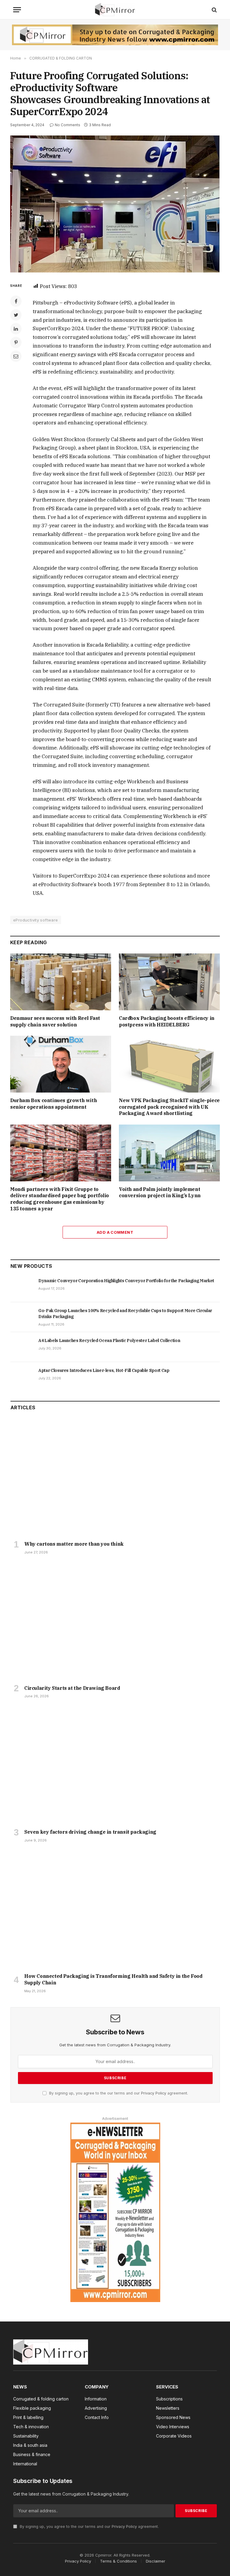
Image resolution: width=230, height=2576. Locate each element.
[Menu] (17, 10)
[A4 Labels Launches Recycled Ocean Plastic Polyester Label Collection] (22, 1347)
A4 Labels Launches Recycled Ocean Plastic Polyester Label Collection (109, 1340)
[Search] (214, 10)
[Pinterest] (16, 342)
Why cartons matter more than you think (74, 1544)
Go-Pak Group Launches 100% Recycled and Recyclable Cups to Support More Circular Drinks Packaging (125, 1314)
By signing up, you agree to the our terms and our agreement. (118, 2093)
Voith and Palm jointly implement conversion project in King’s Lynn (160, 1192)
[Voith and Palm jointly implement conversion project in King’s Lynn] (169, 1153)
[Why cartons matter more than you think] (115, 1477)
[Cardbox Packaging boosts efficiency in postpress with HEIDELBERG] (169, 982)
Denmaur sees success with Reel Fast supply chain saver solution (55, 1021)
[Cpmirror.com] (115, 10)
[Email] (16, 356)
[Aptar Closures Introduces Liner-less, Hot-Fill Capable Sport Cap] (22, 1377)
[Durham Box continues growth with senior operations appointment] (61, 1064)
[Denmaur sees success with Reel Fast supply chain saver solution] (61, 982)
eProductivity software (36, 920)
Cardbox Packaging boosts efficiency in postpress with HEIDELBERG (167, 1021)
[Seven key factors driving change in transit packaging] (115, 1765)
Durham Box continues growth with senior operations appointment (53, 1104)
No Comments (68, 125)
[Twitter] (16, 315)
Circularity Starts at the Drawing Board (72, 1688)
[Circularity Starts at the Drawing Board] (115, 1621)
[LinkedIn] (16, 329)
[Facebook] (16, 301)
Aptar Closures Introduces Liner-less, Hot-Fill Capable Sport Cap (104, 1370)
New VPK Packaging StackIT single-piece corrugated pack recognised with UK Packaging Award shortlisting (169, 1107)
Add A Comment (115, 1232)
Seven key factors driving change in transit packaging (90, 1832)
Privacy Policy (154, 2093)
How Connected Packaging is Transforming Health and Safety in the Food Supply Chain (113, 1979)
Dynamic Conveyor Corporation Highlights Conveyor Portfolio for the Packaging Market (126, 1281)
